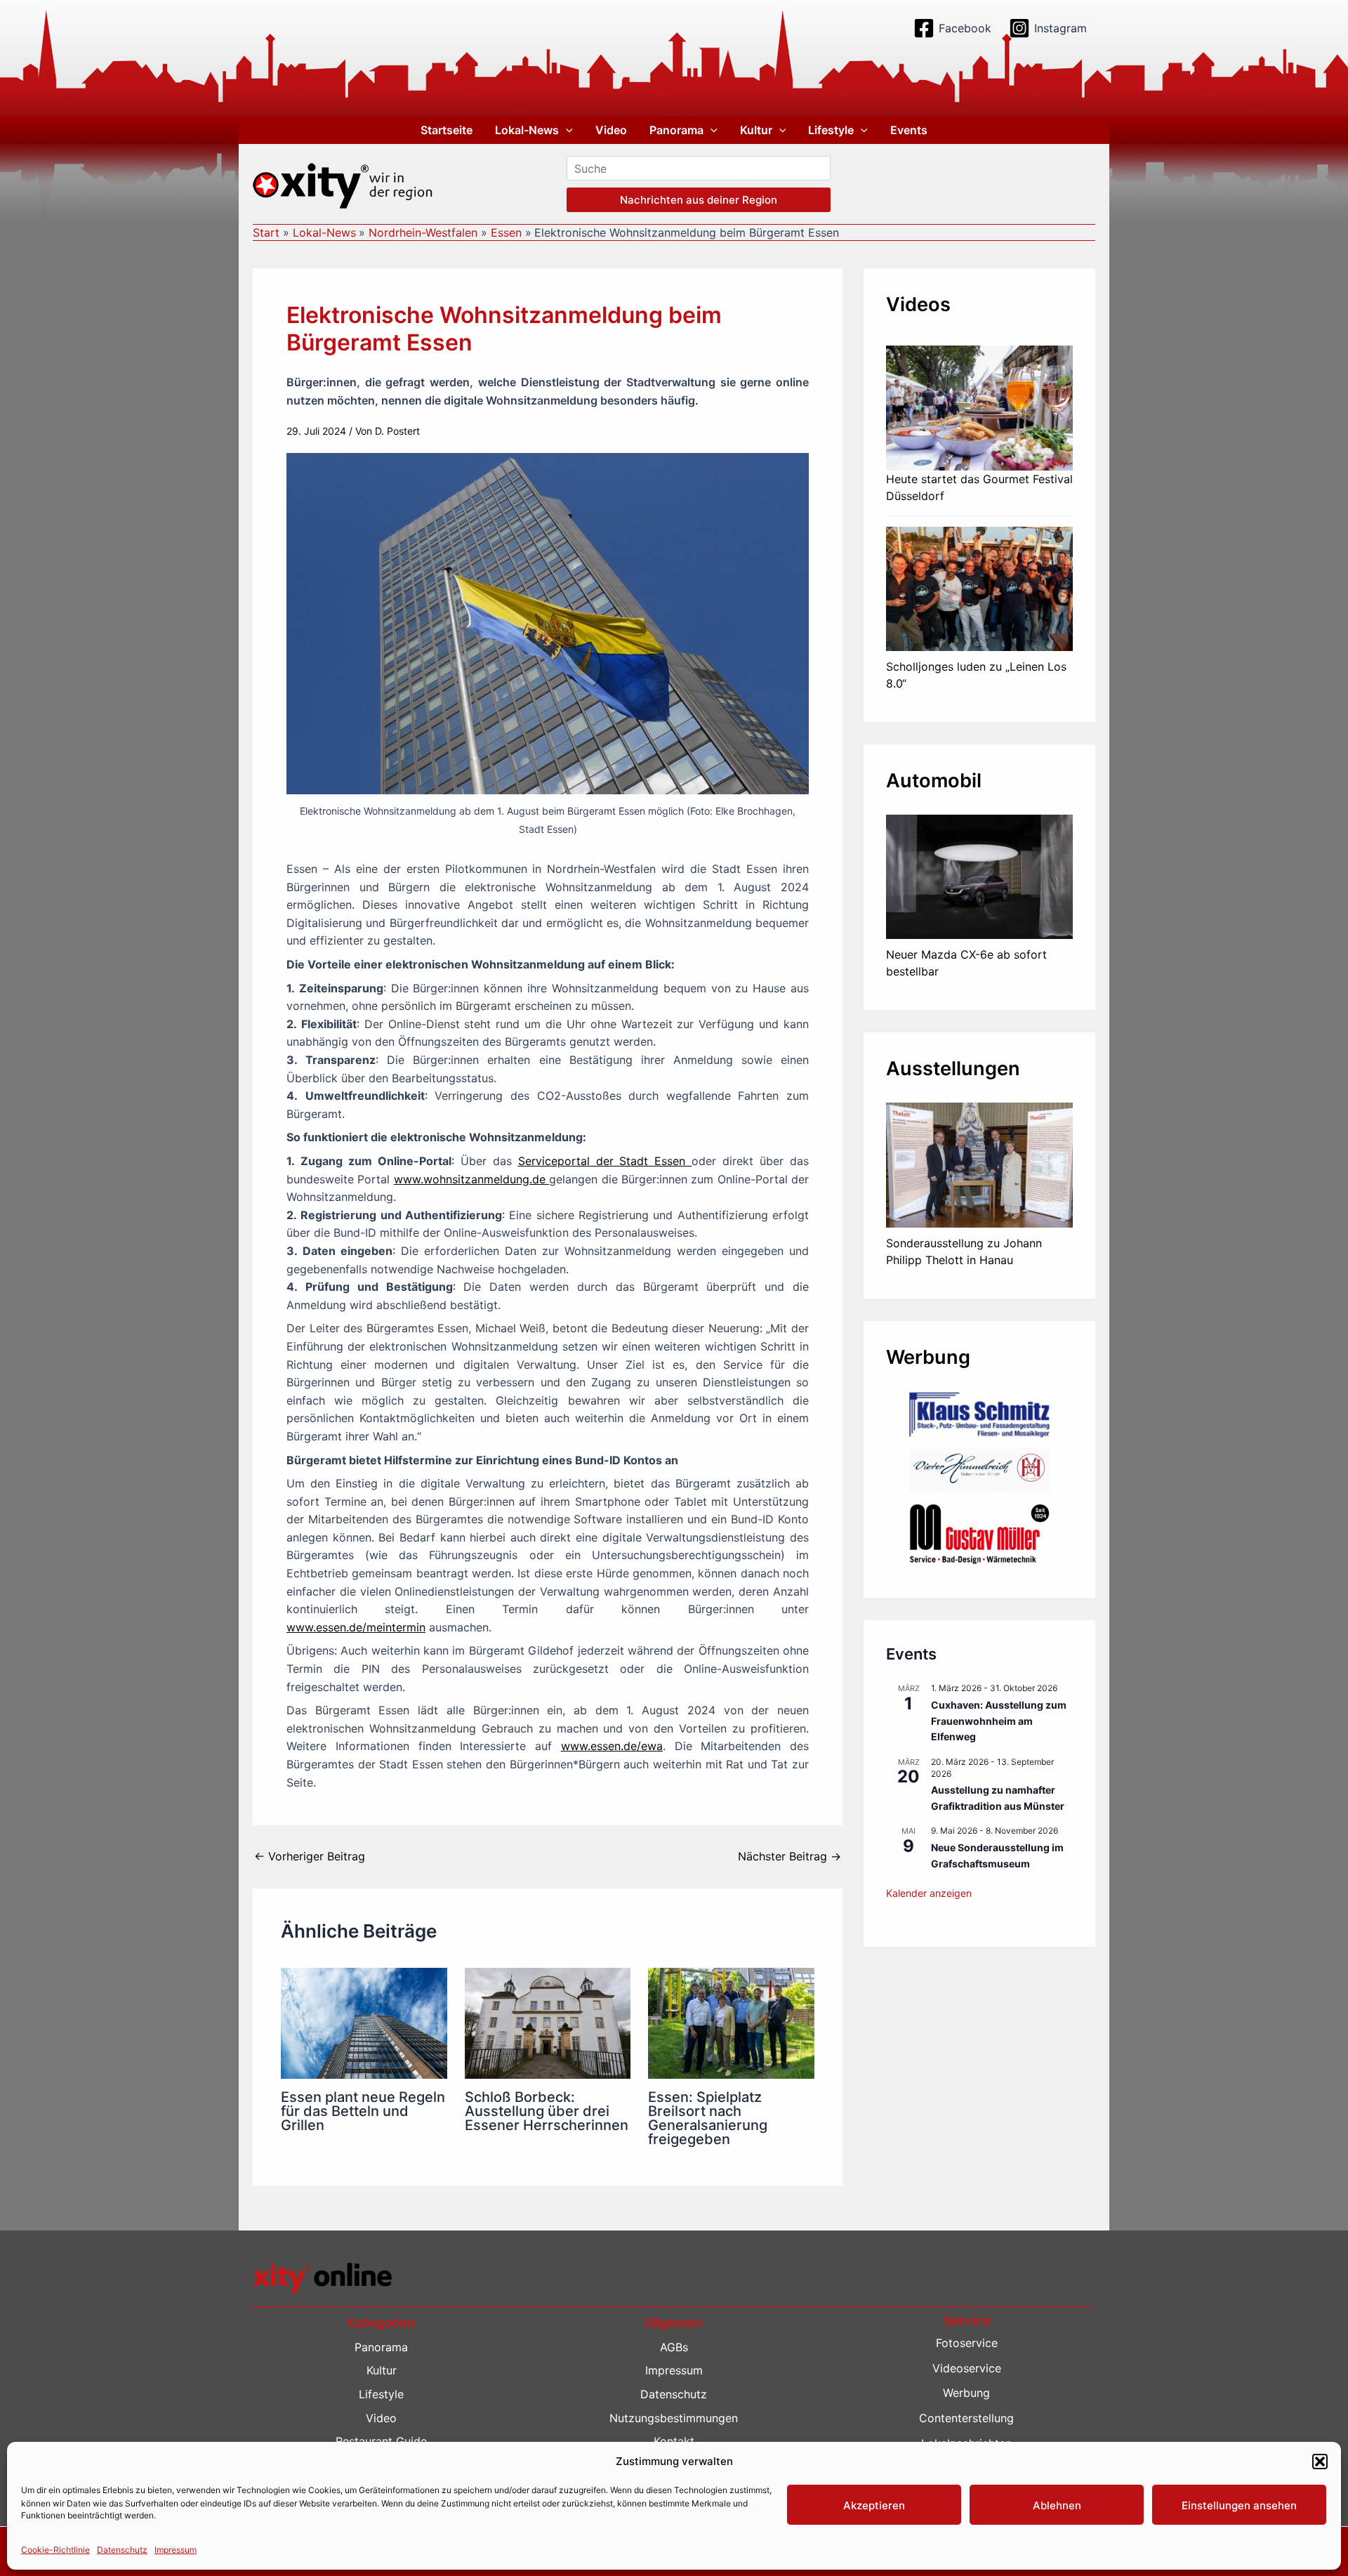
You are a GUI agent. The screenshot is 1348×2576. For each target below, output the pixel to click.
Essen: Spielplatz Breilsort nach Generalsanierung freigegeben (708, 2118)
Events (909, 130)
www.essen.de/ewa (612, 1746)
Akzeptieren (874, 2505)
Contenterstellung (966, 2418)
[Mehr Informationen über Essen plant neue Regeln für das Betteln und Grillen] (364, 2023)
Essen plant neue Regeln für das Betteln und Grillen (363, 2111)
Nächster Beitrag (789, 1856)
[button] (1320, 2462)
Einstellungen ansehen (1239, 2505)
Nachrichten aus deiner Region (699, 200)
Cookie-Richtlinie (55, 2549)
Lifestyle (831, 130)
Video (611, 130)
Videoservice (967, 2368)
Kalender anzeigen (929, 1893)
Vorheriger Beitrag (310, 1856)
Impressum (176, 2549)
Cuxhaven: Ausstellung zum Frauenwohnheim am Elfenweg (999, 1721)
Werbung (966, 2393)
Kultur (756, 130)
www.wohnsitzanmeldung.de (471, 1179)
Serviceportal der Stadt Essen (605, 1161)
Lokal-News (527, 130)
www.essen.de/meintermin (356, 1627)
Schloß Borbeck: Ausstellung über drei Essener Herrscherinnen (547, 2111)
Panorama (676, 130)
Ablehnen (1057, 2505)
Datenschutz (122, 2549)
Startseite (447, 130)
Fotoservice (967, 2343)
